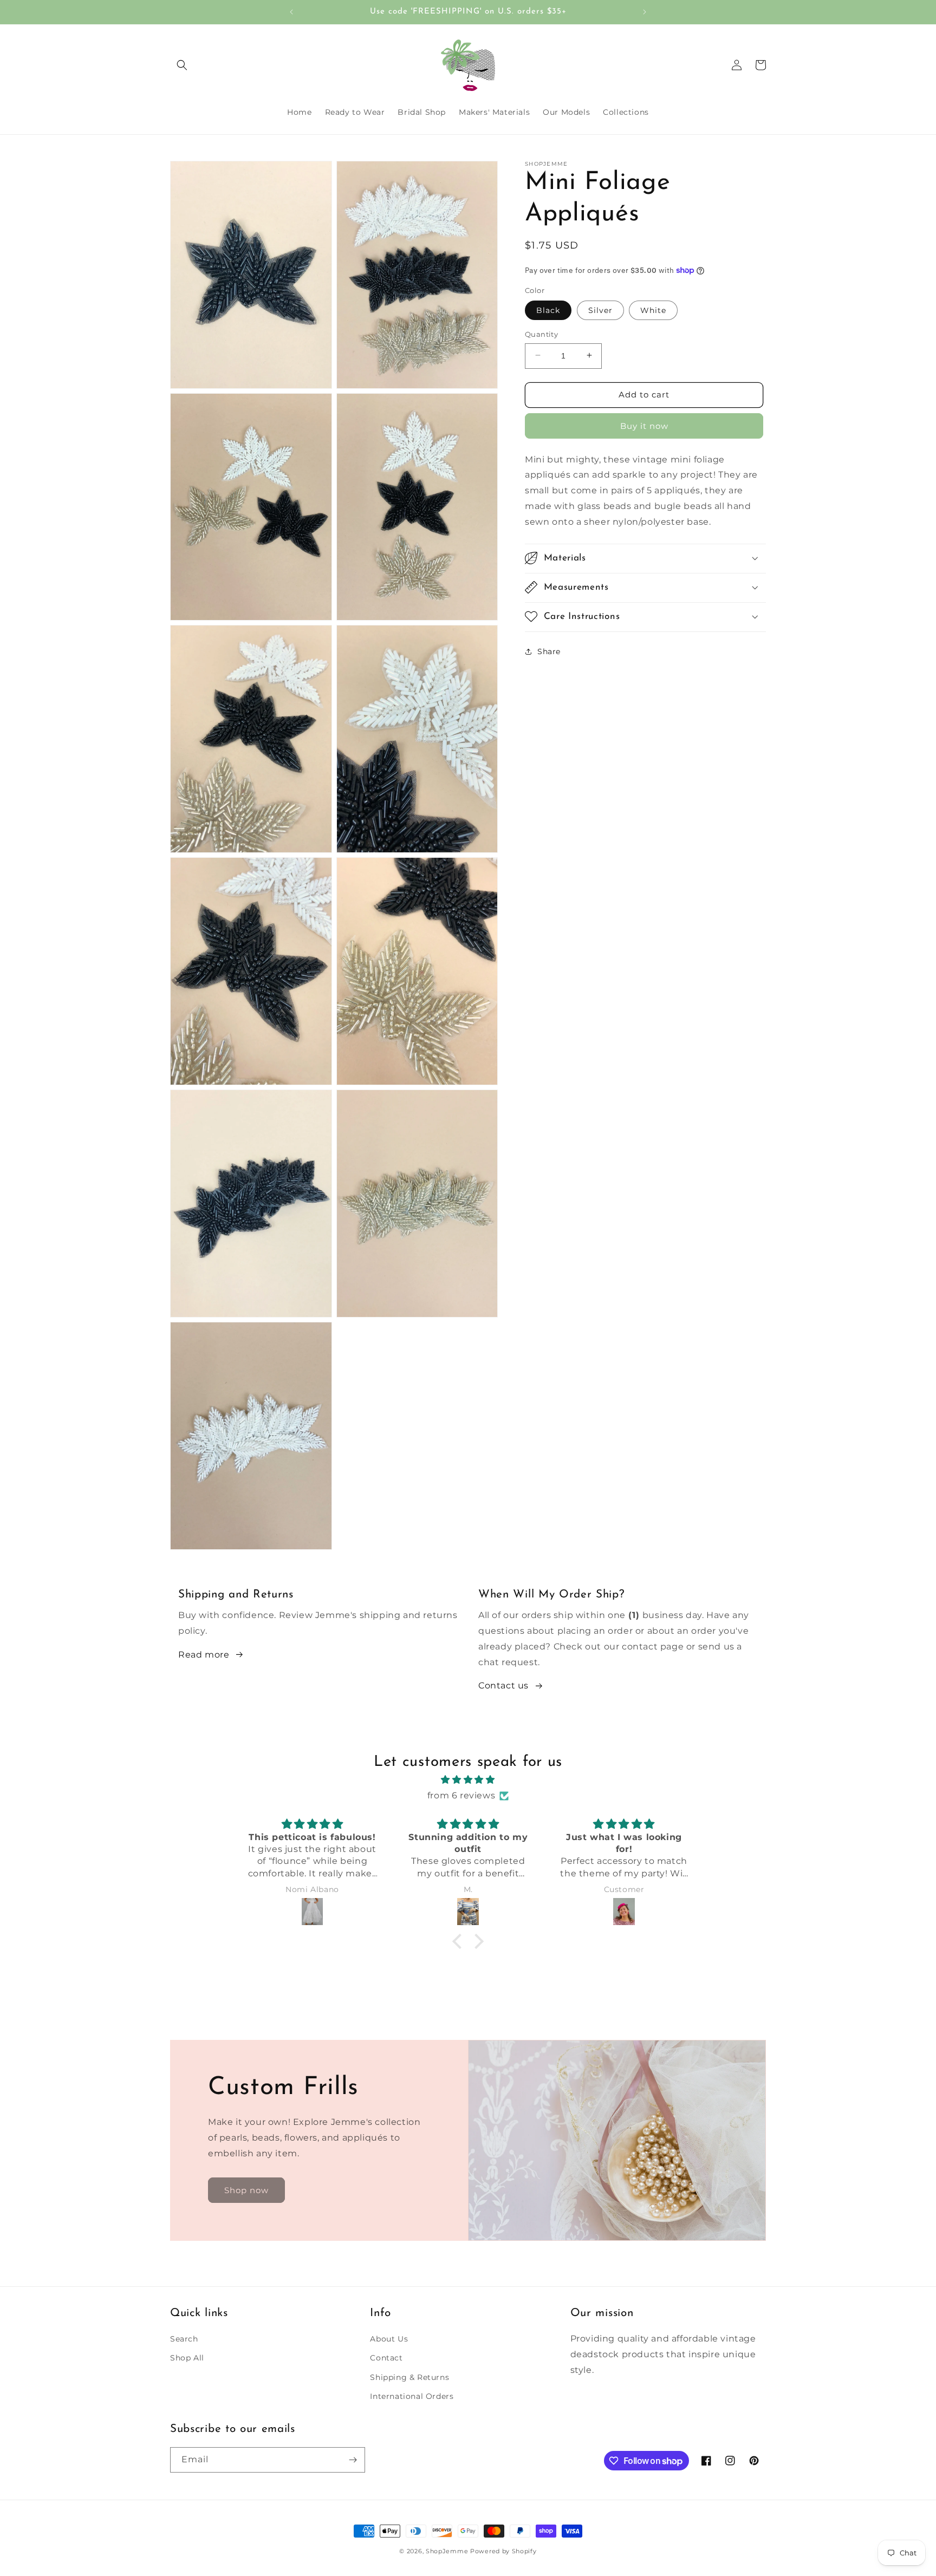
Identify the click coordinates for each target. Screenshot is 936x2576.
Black (548, 310)
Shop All (187, 2358)
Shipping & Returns (409, 2377)
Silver (600, 310)
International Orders (412, 2396)
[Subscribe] (353, 2460)
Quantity (541, 334)
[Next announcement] (645, 12)
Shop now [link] (246, 2190)
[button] (182, 65)
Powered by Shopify (503, 2551)
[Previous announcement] (291, 12)
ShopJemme (447, 2551)
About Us (389, 2339)
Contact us (503, 1685)
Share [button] (549, 651)
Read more (204, 1655)
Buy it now (644, 425)
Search (184, 2339)
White (653, 310)
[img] (468, 1780)
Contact (386, 2358)
